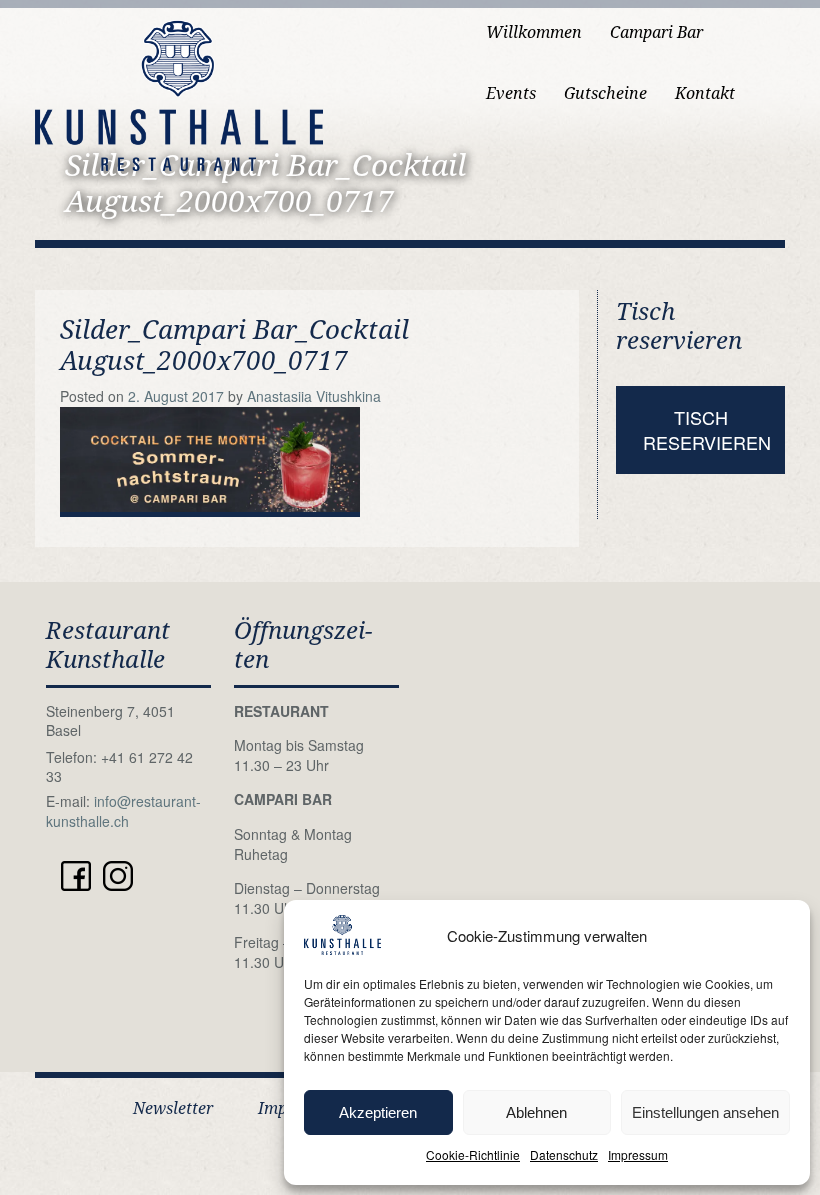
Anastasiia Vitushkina (314, 396)
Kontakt (705, 93)
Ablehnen (536, 1112)
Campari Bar (656, 32)
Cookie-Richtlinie (473, 1154)
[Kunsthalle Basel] (179, 93)
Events (511, 93)
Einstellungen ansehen (705, 1112)
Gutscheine (605, 93)
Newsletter (173, 1108)
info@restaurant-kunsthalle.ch (123, 811)
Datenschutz (564, 1154)
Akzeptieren (378, 1112)
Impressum (638, 1154)
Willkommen (534, 32)
